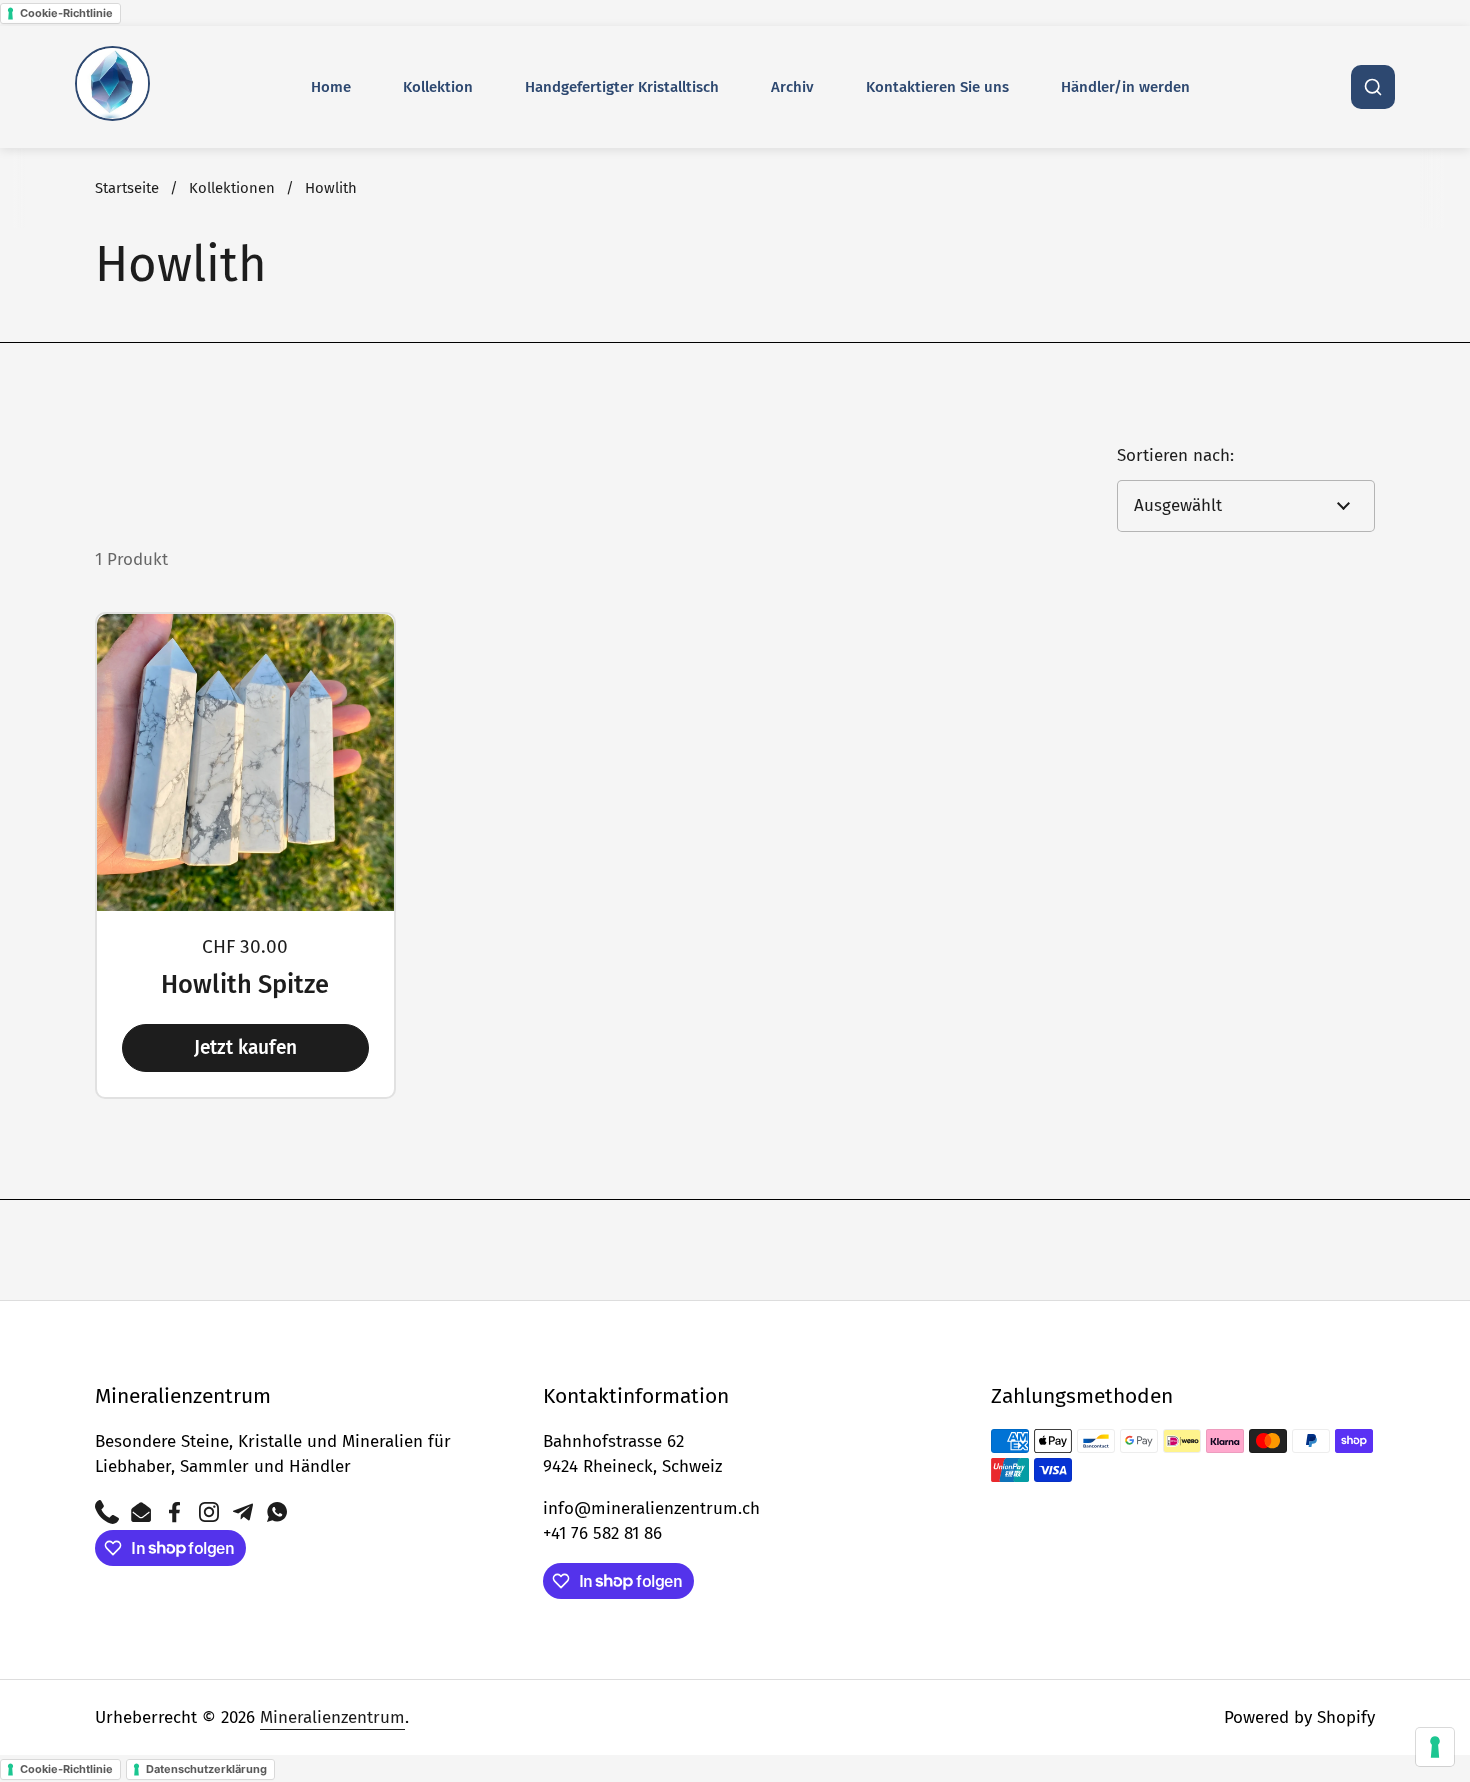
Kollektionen (232, 188)
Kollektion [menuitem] (438, 87)
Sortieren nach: (1175, 455)
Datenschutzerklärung (206, 1769)
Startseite (127, 188)
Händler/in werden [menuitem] (1125, 87)
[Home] (112, 87)
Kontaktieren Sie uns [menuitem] (937, 87)
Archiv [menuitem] (792, 87)
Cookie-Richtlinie (66, 13)
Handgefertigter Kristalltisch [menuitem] (622, 87)
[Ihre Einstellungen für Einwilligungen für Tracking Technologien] (1435, 1747)
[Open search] (1373, 87)
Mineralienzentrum (332, 1717)
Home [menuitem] (331, 87)
